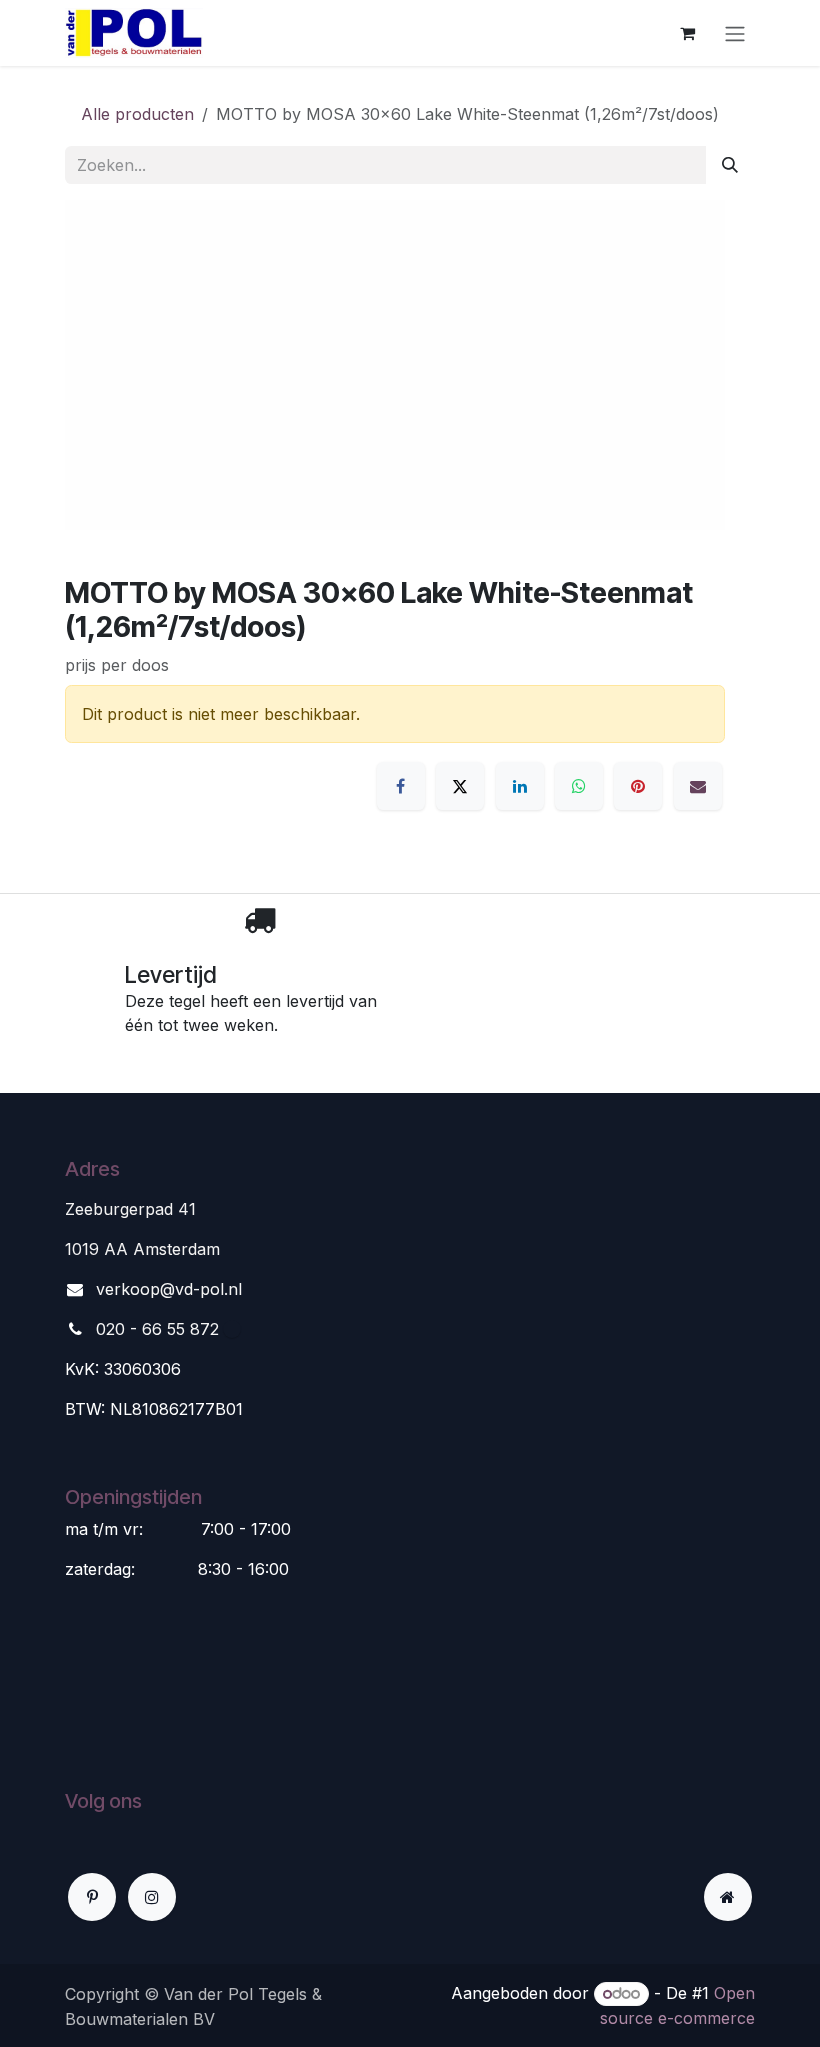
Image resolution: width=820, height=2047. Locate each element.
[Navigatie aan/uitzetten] (735, 33)
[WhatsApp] (579, 786)
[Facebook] (401, 786)
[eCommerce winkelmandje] (687, 33)
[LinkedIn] (520, 786)
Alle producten (137, 114)
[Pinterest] (638, 786)
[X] (460, 786)
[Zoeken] (730, 165)
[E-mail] (698, 786)
